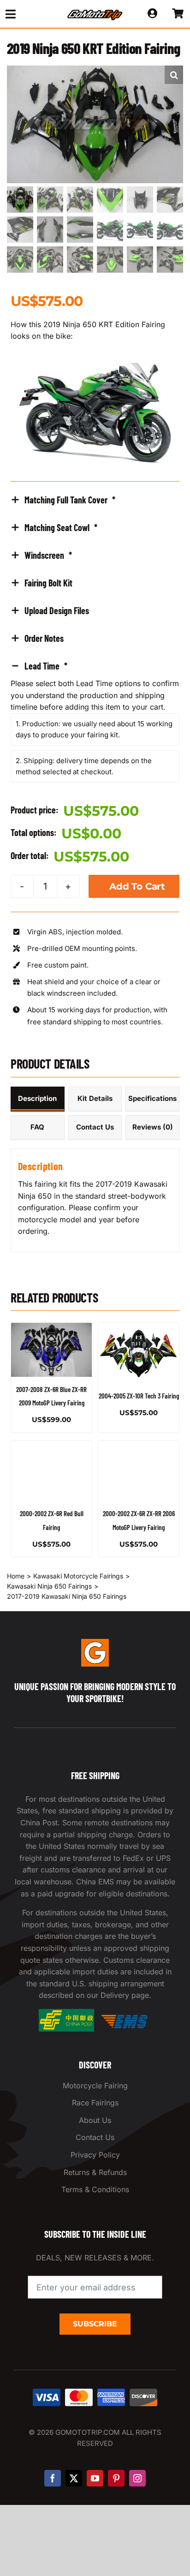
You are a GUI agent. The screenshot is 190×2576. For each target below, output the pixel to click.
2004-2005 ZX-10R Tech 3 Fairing (139, 1396)
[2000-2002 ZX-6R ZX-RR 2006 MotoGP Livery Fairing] (139, 1471)
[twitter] (74, 2478)
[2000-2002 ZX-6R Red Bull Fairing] (51, 1471)
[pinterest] (116, 2478)
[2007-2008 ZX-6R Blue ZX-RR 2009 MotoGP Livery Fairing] (51, 1350)
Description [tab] (37, 1098)
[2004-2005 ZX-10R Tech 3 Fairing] (139, 1353)
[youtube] (95, 2478)
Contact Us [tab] (95, 1127)
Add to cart (137, 886)
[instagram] (137, 2478)
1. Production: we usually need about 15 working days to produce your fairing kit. (94, 729)
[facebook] (53, 2478)
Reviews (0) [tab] (153, 1127)
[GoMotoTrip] (95, 12)
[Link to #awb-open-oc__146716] (27, 14)
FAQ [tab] (37, 1127)
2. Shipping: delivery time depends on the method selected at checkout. (84, 766)
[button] (174, 75)
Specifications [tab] (152, 1098)
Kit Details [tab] (95, 1098)
